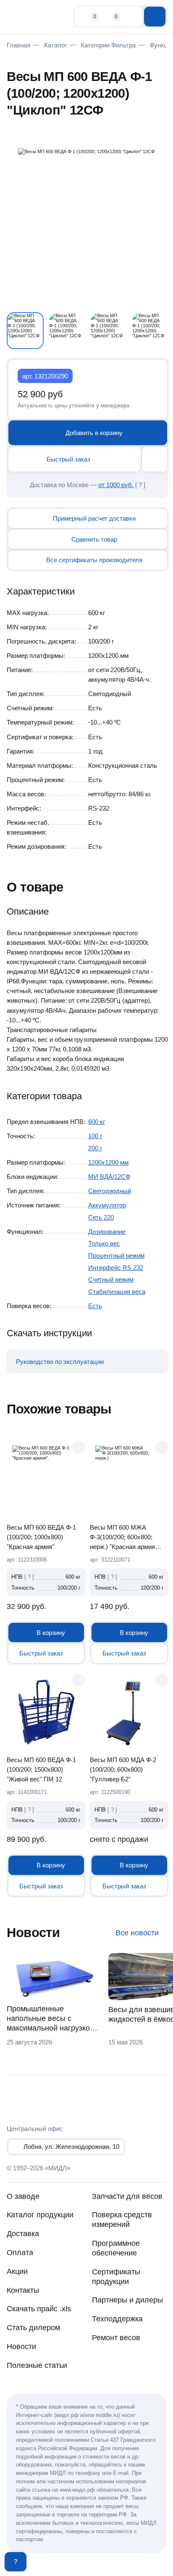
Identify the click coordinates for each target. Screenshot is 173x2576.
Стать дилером (33, 2328)
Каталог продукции (40, 2215)
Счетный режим (111, 1279)
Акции (17, 2271)
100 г (95, 1136)
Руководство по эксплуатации (60, 1362)
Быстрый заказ (68, 459)
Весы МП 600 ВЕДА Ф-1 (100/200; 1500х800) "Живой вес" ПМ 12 (41, 1769)
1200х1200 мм (108, 1162)
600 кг (97, 1122)
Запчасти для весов (127, 2196)
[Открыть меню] (155, 16)
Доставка (23, 2234)
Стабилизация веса (117, 1292)
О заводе (23, 2196)
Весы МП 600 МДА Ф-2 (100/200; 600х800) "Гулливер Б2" (123, 1769)
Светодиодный (110, 1191)
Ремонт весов (116, 2338)
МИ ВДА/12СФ (109, 1177)
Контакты (23, 2290)
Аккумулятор (107, 1205)
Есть (95, 1306)
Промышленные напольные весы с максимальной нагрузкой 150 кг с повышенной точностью (50, 2019)
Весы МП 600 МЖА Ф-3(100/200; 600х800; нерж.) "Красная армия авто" (122, 1537)
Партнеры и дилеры (127, 2300)
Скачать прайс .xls (39, 2309)
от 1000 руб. (116, 485)
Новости (21, 2347)
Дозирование (107, 1232)
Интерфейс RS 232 (116, 1268)
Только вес (104, 1243)
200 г (95, 1148)
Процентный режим (116, 1255)
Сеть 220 (101, 1217)
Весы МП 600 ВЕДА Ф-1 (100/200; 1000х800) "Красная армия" (41, 1537)
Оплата (20, 2253)
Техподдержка (117, 2319)
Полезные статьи (37, 2365)
